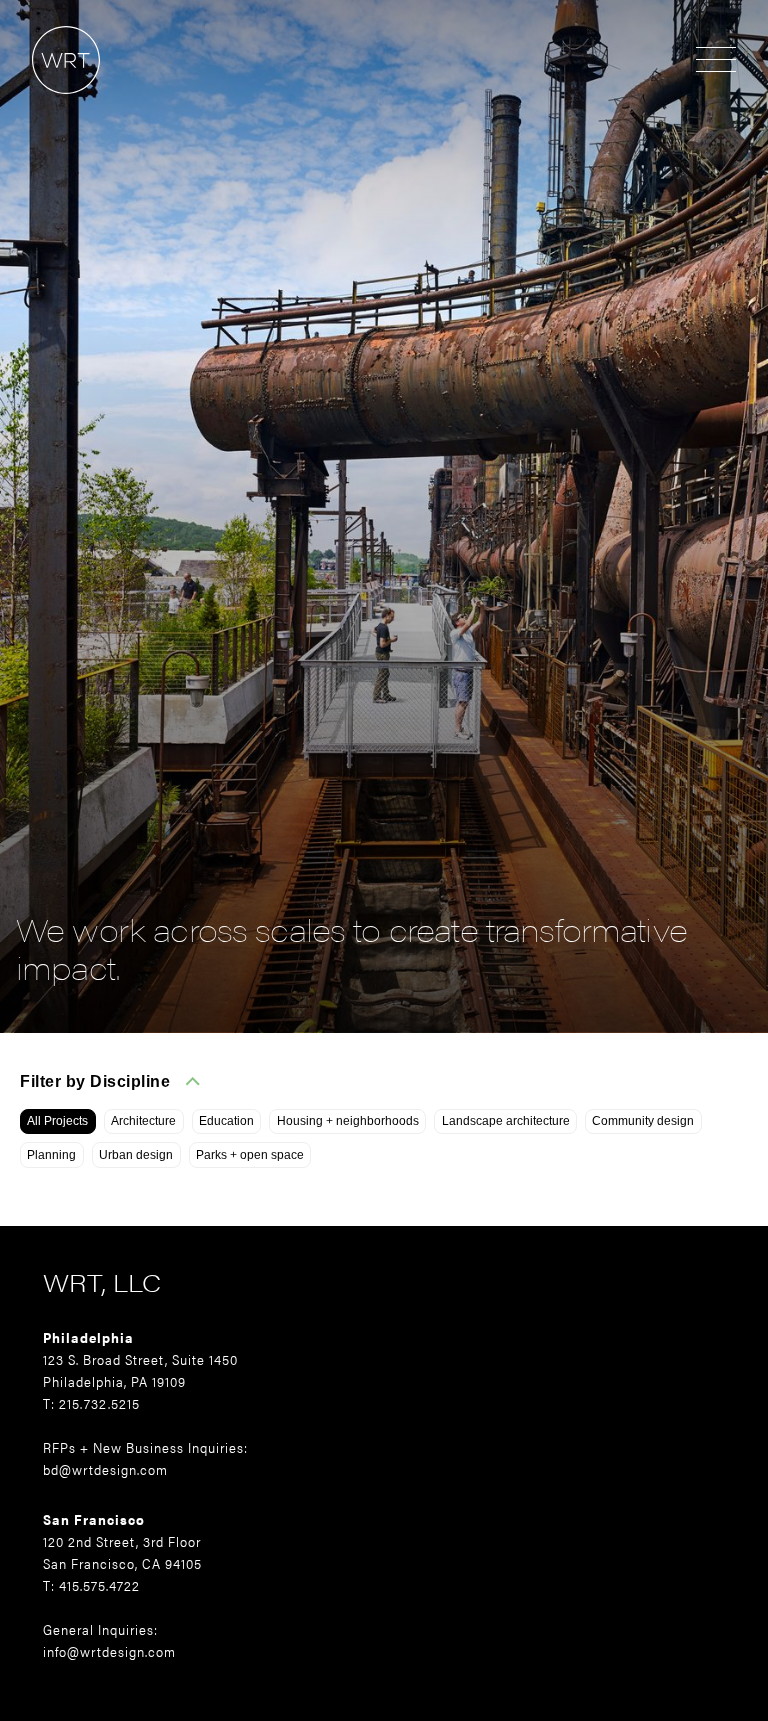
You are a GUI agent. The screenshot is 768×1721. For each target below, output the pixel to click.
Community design (643, 1121)
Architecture (143, 1121)
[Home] (50, 103)
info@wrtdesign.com (109, 1651)
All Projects (57, 1121)
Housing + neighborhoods (348, 1121)
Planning (51, 1155)
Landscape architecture (506, 1121)
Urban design (136, 1155)
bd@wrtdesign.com (105, 1469)
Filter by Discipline (95, 1081)
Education (226, 1121)
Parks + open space (250, 1155)
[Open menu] (716, 61)
